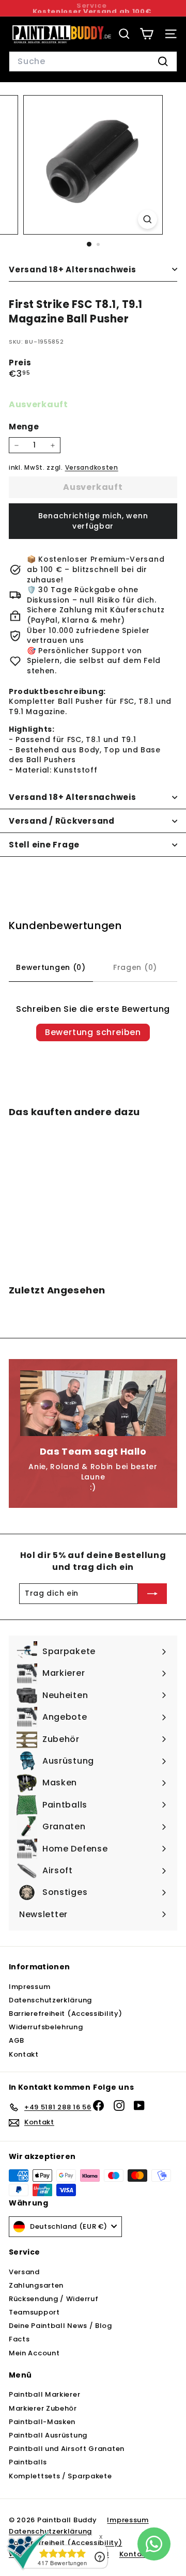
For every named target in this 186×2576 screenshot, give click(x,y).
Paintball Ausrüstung (48, 2435)
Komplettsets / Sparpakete (60, 2476)
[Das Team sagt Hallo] (93, 1403)
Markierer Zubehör (43, 2408)
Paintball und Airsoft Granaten (67, 2449)
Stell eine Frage (44, 845)
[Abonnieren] (152, 1594)
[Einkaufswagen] (146, 34)
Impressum (29, 1987)
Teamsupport (34, 2312)
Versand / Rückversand (62, 821)
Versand (24, 2272)
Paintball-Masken (42, 2422)
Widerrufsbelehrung (46, 2027)
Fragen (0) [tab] (135, 967)
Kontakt (24, 2054)
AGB (17, 2040)
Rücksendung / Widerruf (53, 2299)
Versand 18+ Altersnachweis (73, 269)
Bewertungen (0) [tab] (51, 967)
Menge (24, 427)
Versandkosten (92, 468)
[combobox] (93, 61)
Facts (19, 2339)
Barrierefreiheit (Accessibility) (65, 2014)
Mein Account (34, 2353)
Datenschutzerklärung (50, 2000)
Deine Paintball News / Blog (60, 2326)
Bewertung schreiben (93, 1032)
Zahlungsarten (36, 2285)
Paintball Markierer (44, 2394)
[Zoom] (148, 219)
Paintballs (28, 2462)
